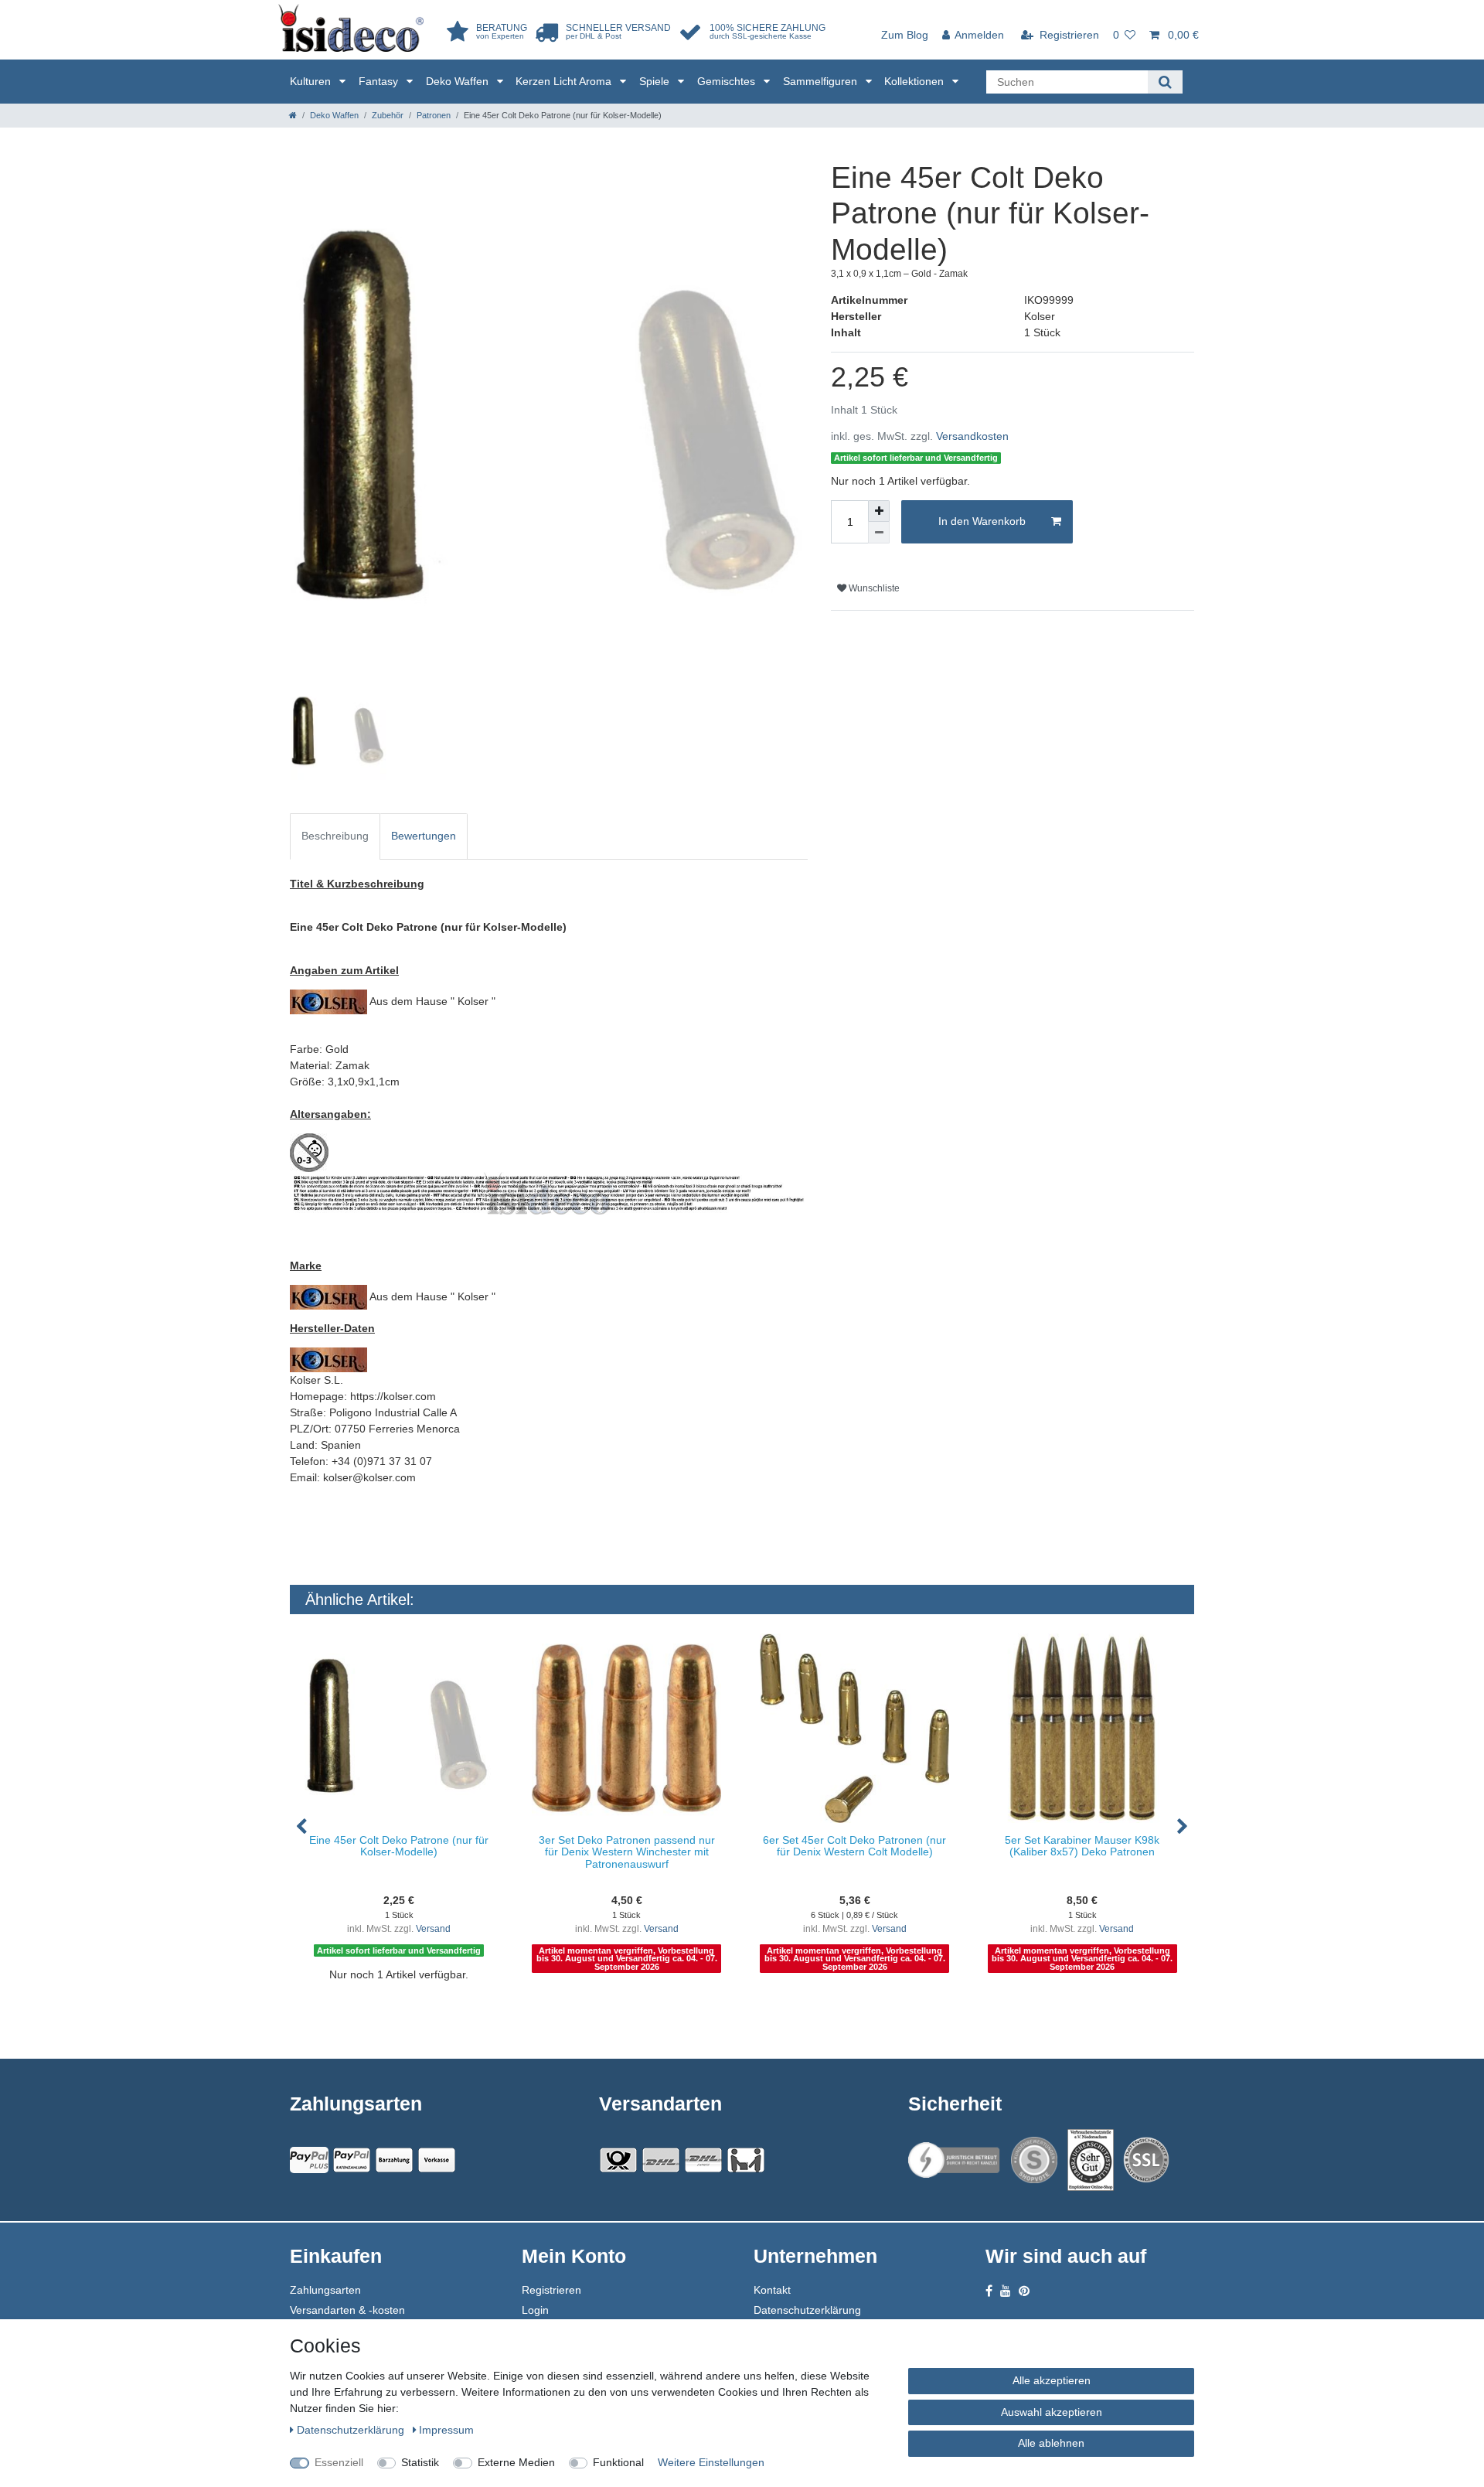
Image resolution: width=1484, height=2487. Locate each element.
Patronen (434, 115)
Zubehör (388, 115)
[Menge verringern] (879, 533)
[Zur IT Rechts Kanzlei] (955, 2160)
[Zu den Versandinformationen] (618, 2160)
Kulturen (312, 81)
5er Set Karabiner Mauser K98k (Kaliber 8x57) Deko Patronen (1082, 1846)
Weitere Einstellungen (711, 2462)
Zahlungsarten (325, 2290)
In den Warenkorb (982, 521)
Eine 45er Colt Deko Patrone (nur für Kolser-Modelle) (399, 1846)
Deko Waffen (459, 81)
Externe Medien (516, 2462)
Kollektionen (916, 81)
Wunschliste (873, 588)
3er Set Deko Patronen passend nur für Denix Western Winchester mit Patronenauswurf (627, 1852)
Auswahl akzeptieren (1052, 2412)
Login (535, 2310)
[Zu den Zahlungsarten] (437, 2160)
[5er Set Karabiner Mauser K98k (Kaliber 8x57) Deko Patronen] (1082, 1728)
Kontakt (772, 2290)
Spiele (656, 81)
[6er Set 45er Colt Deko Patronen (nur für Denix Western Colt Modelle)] (854, 1728)
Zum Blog (905, 35)
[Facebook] (989, 2291)
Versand (433, 1929)
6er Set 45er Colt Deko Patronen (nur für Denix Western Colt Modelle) (854, 1846)
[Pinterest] (1024, 2291)
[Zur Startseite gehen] (293, 115)
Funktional (618, 2462)
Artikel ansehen (407, 2006)
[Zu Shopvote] (1034, 2160)
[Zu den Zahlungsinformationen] (394, 2160)
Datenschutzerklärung (807, 2310)
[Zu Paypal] (309, 2160)
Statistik (420, 2462)
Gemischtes (728, 81)
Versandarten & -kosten (347, 2310)
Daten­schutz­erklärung (352, 2430)
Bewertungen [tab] (424, 836)
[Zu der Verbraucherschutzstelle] (1091, 2160)
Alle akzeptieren (1052, 2380)
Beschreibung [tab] (335, 836)
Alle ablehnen (1051, 2443)
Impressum (446, 2430)
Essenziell (339, 2462)
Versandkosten (972, 436)
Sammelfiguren (822, 81)
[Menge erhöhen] (879, 511)
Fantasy (380, 81)
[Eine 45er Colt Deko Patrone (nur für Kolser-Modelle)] (399, 1728)
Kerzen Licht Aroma (565, 81)
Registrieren (551, 2290)
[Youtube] (1006, 2291)
